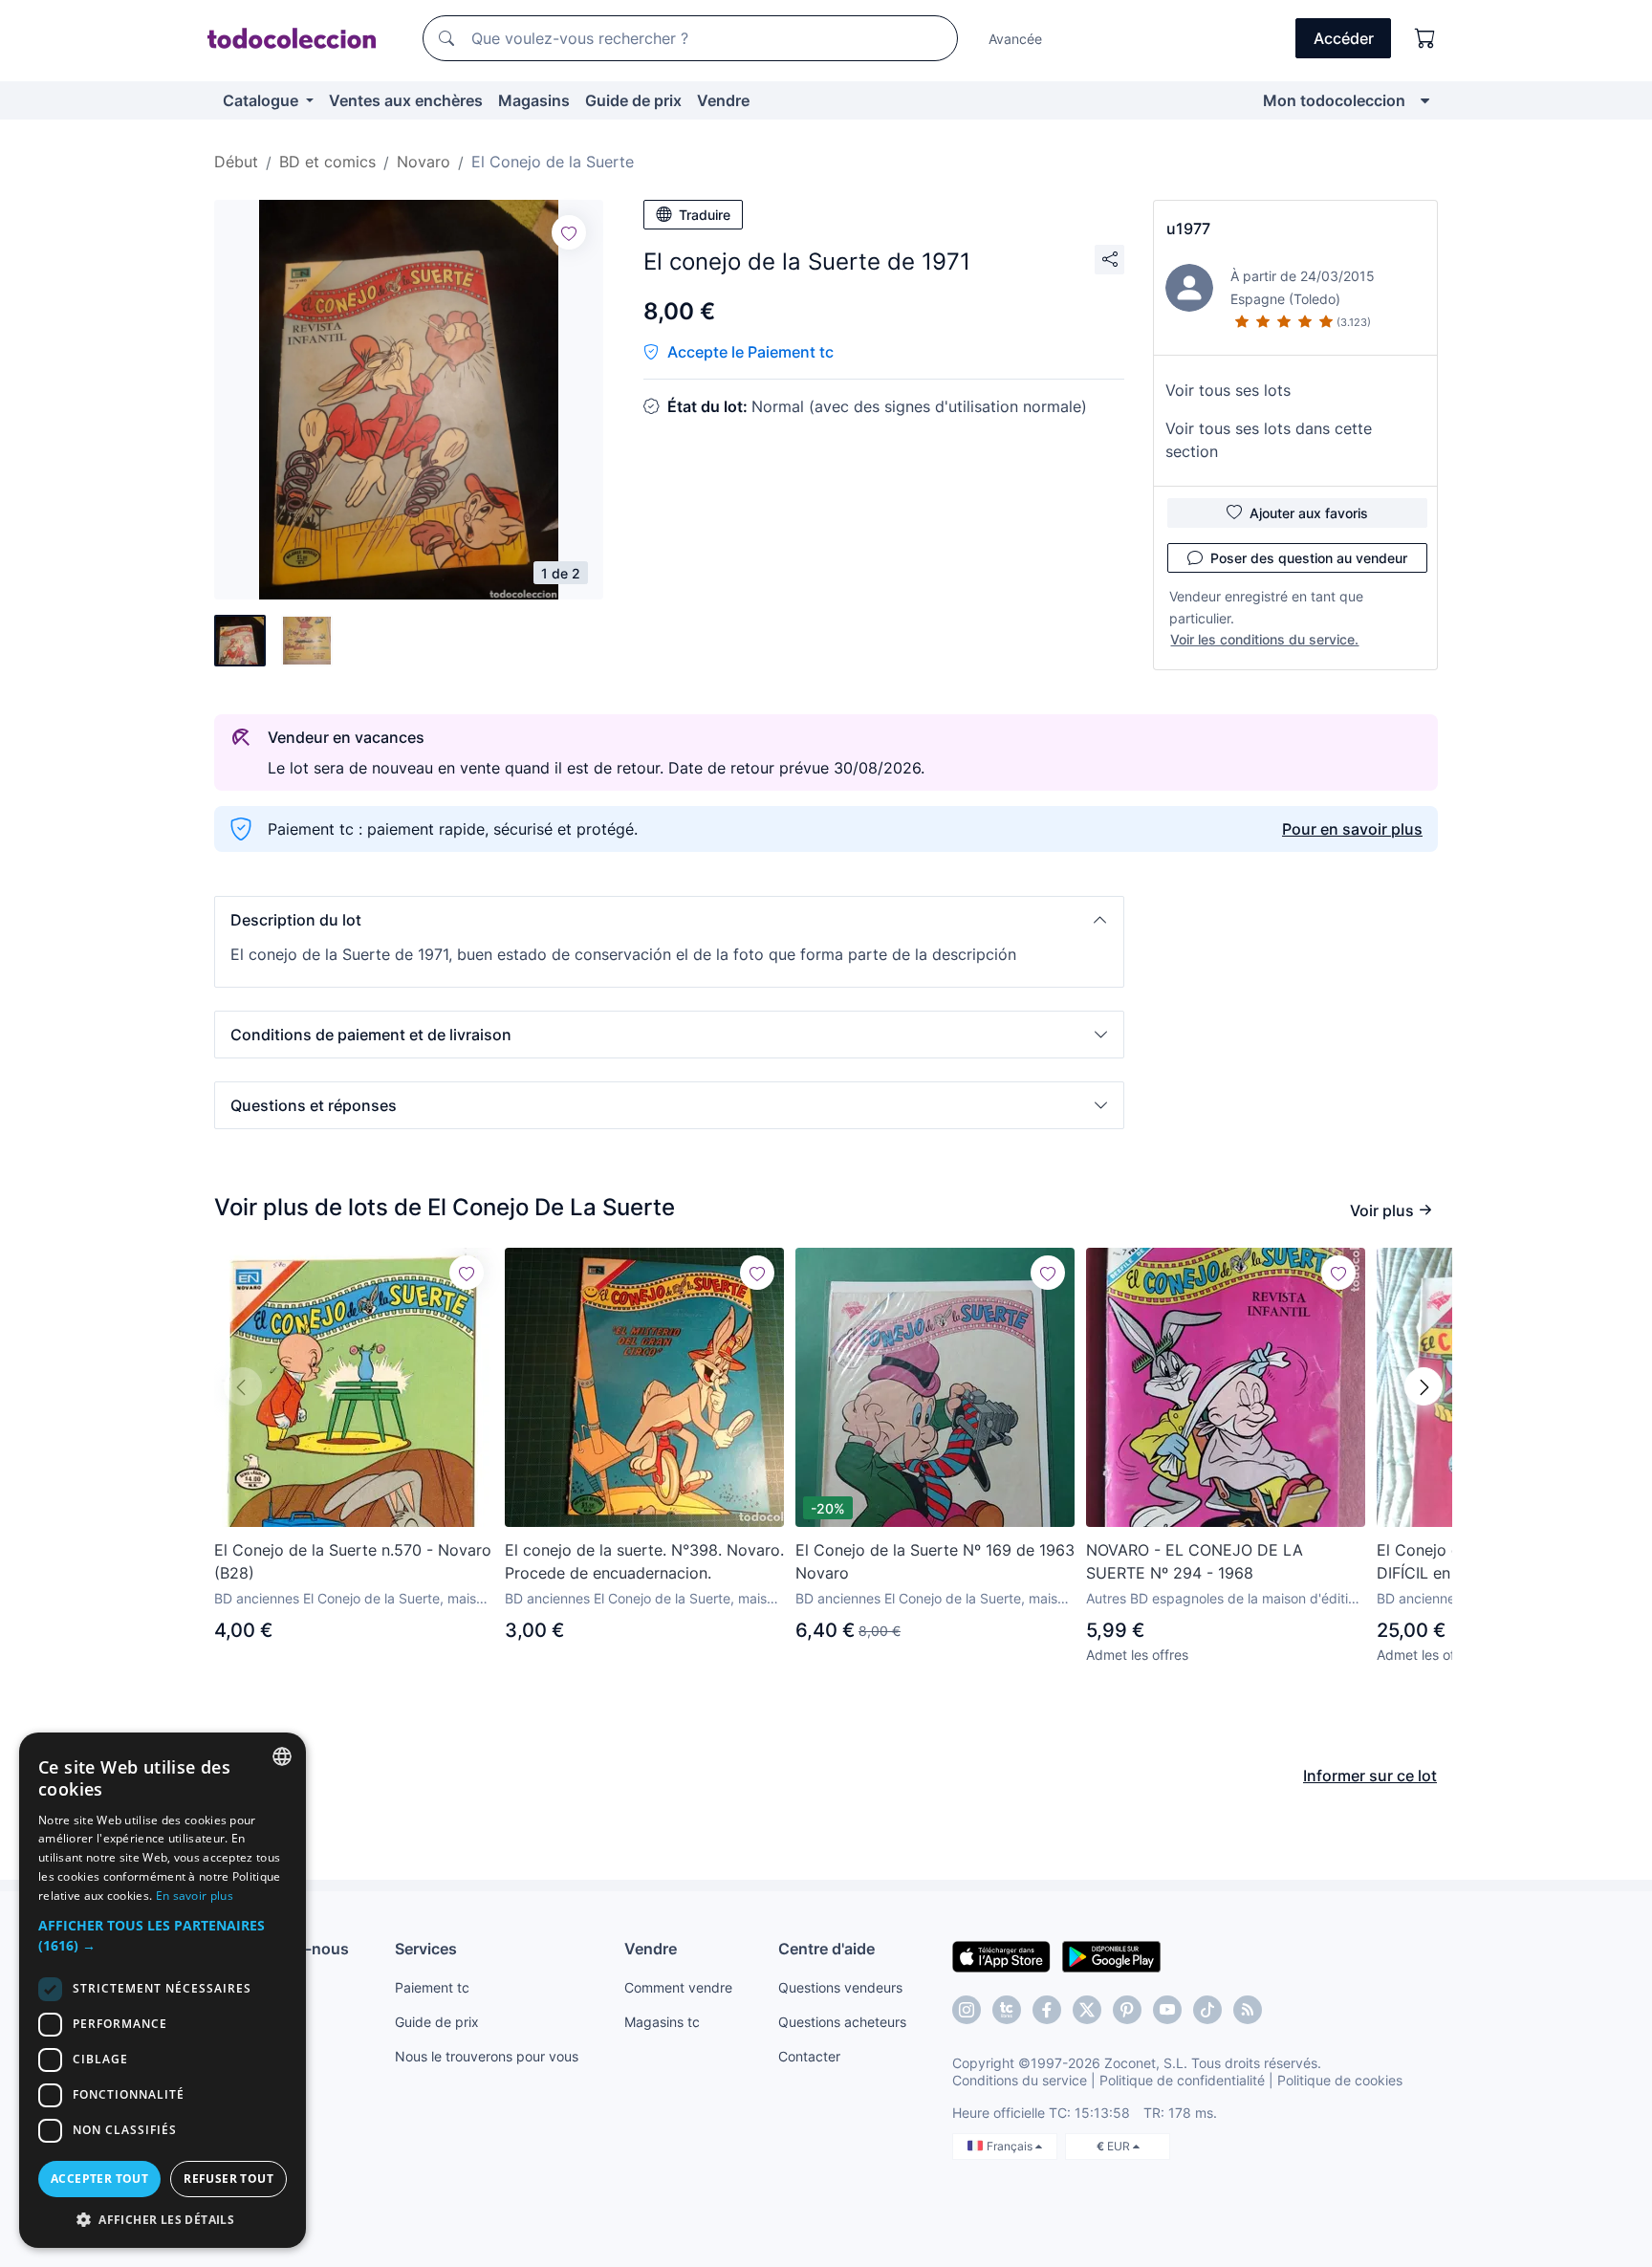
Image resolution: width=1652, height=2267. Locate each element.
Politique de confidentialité (1182, 2080)
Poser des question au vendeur (1309, 558)
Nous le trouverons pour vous (487, 2056)
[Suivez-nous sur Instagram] (967, 2010)
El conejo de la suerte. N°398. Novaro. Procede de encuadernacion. (644, 1561)
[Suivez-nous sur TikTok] (1207, 2010)
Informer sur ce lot (1370, 1776)
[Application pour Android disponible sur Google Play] (1111, 1955)
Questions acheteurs (842, 2022)
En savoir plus (195, 1896)
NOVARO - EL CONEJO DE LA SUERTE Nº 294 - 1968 (1195, 1561)
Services (426, 1949)
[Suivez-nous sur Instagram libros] (1007, 2010)
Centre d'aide (826, 1949)
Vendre (723, 100)
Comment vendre (678, 1987)
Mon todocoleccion (1334, 100)
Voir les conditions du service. (1264, 639)
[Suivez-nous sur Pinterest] (1127, 2010)
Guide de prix (633, 100)
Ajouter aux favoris (1309, 513)
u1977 (1188, 229)
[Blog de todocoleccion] (1248, 2010)
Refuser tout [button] (228, 2179)
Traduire (705, 215)
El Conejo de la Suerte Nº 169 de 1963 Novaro (935, 1561)
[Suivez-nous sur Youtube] (1167, 2010)
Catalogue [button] (262, 100)
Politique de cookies (1340, 2080)
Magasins (534, 100)
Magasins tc (662, 2022)
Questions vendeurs (840, 1987)
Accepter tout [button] (99, 2179)
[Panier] (1425, 38)
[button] (669, 920)
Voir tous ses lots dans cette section (1269, 440)
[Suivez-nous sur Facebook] (1047, 2010)
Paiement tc (432, 1987)
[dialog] (163, 1990)
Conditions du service (1020, 2080)
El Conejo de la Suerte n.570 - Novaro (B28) (353, 1561)
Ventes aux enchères (406, 100)
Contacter (809, 2056)
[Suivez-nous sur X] (1087, 2010)
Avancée (1015, 39)
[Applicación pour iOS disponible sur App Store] (1001, 1955)
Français (1011, 2146)
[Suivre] (569, 232)
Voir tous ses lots (1228, 390)
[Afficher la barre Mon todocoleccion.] (1425, 100)
